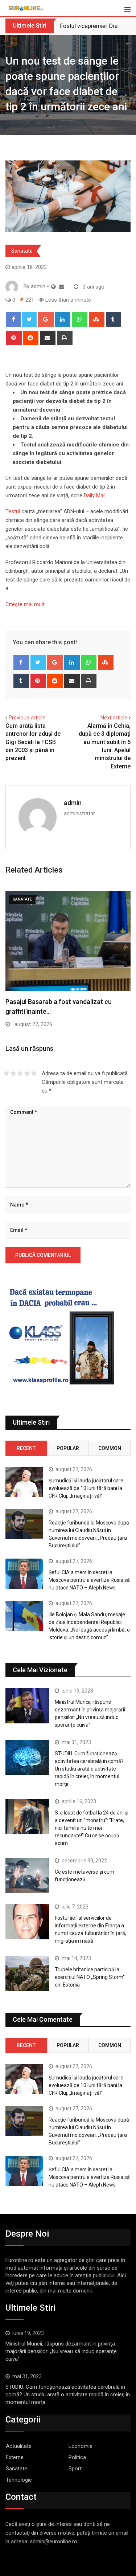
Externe (15, 2457)
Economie (81, 2446)
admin (73, 803)
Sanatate (22, 251)
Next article (114, 718)
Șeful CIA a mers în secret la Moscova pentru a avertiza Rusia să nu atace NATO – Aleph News (89, 1580)
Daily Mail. (94, 495)
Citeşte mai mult (25, 604)
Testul (13, 511)
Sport (75, 2469)
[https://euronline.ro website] (53, 287)
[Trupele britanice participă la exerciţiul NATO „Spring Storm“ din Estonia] (27, 1973)
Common (110, 1448)
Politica (77, 2457)
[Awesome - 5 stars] (34, 1073)
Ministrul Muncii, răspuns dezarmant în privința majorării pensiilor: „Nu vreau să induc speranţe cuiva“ (61, 2351)
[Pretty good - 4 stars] (27, 1073)
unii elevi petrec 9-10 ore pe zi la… (55, 1002)
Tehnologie (19, 2480)
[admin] (61, 287)
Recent (26, 1448)
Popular (68, 1448)
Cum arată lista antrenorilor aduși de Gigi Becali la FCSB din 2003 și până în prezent (33, 742)
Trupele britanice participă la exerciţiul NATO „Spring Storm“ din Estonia (90, 1977)
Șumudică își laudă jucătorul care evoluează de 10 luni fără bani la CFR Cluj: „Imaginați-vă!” (86, 1488)
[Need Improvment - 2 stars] (13, 1073)
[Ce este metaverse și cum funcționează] (27, 1876)
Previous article (27, 718)
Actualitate (19, 2446)
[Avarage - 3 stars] (20, 1073)
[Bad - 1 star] (6, 1073)
